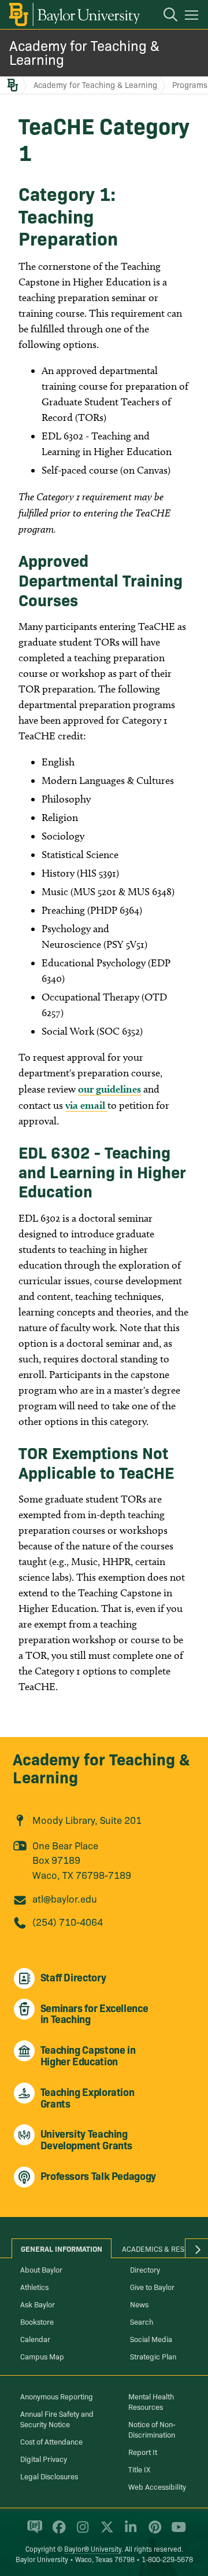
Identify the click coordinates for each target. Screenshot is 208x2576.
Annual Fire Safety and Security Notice (57, 2419)
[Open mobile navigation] (193, 17)
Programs (190, 85)
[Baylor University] (74, 14)
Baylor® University (93, 2548)
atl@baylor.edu (65, 1898)
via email (86, 1105)
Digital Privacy (44, 2458)
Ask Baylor (38, 2304)
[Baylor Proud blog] (33, 2532)
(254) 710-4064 (68, 1921)
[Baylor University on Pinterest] (153, 2532)
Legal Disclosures (49, 2476)
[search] (165, 16)
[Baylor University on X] (105, 2532)
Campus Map (42, 2356)
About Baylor (41, 2269)
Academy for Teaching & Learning (84, 52)
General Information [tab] (62, 2248)
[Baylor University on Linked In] (129, 2532)
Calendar (35, 2339)
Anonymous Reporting (57, 2396)
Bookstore (37, 2321)
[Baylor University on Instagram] (81, 2532)
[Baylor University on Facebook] (57, 2532)
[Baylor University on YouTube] (176, 2532)
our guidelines (109, 1089)
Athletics (34, 2286)
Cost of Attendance (51, 2441)
